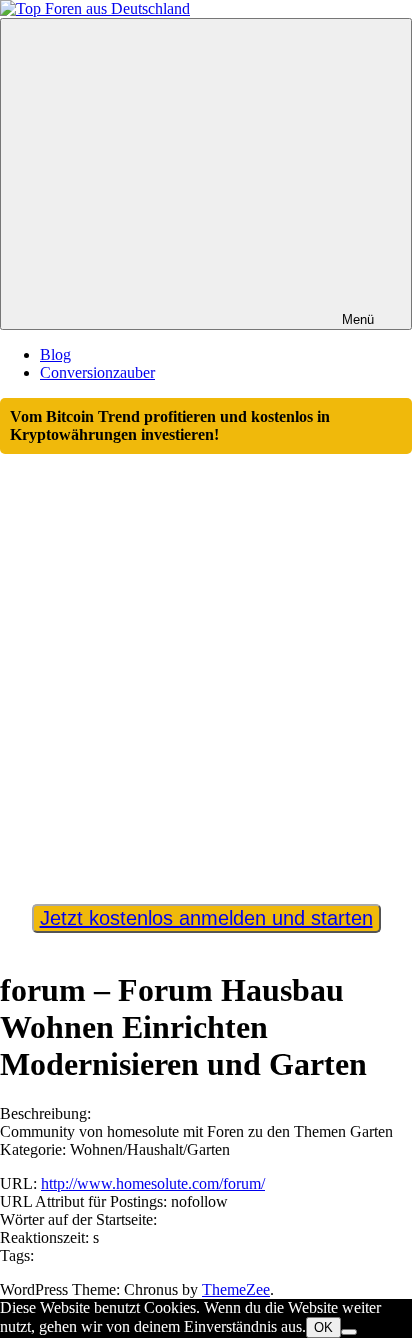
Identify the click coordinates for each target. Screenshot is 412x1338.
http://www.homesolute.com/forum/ (153, 1183)
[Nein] (349, 1332)
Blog (55, 354)
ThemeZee (236, 1289)
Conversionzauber (97, 372)
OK (323, 1327)
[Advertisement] (206, 670)
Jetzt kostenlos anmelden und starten (206, 918)
